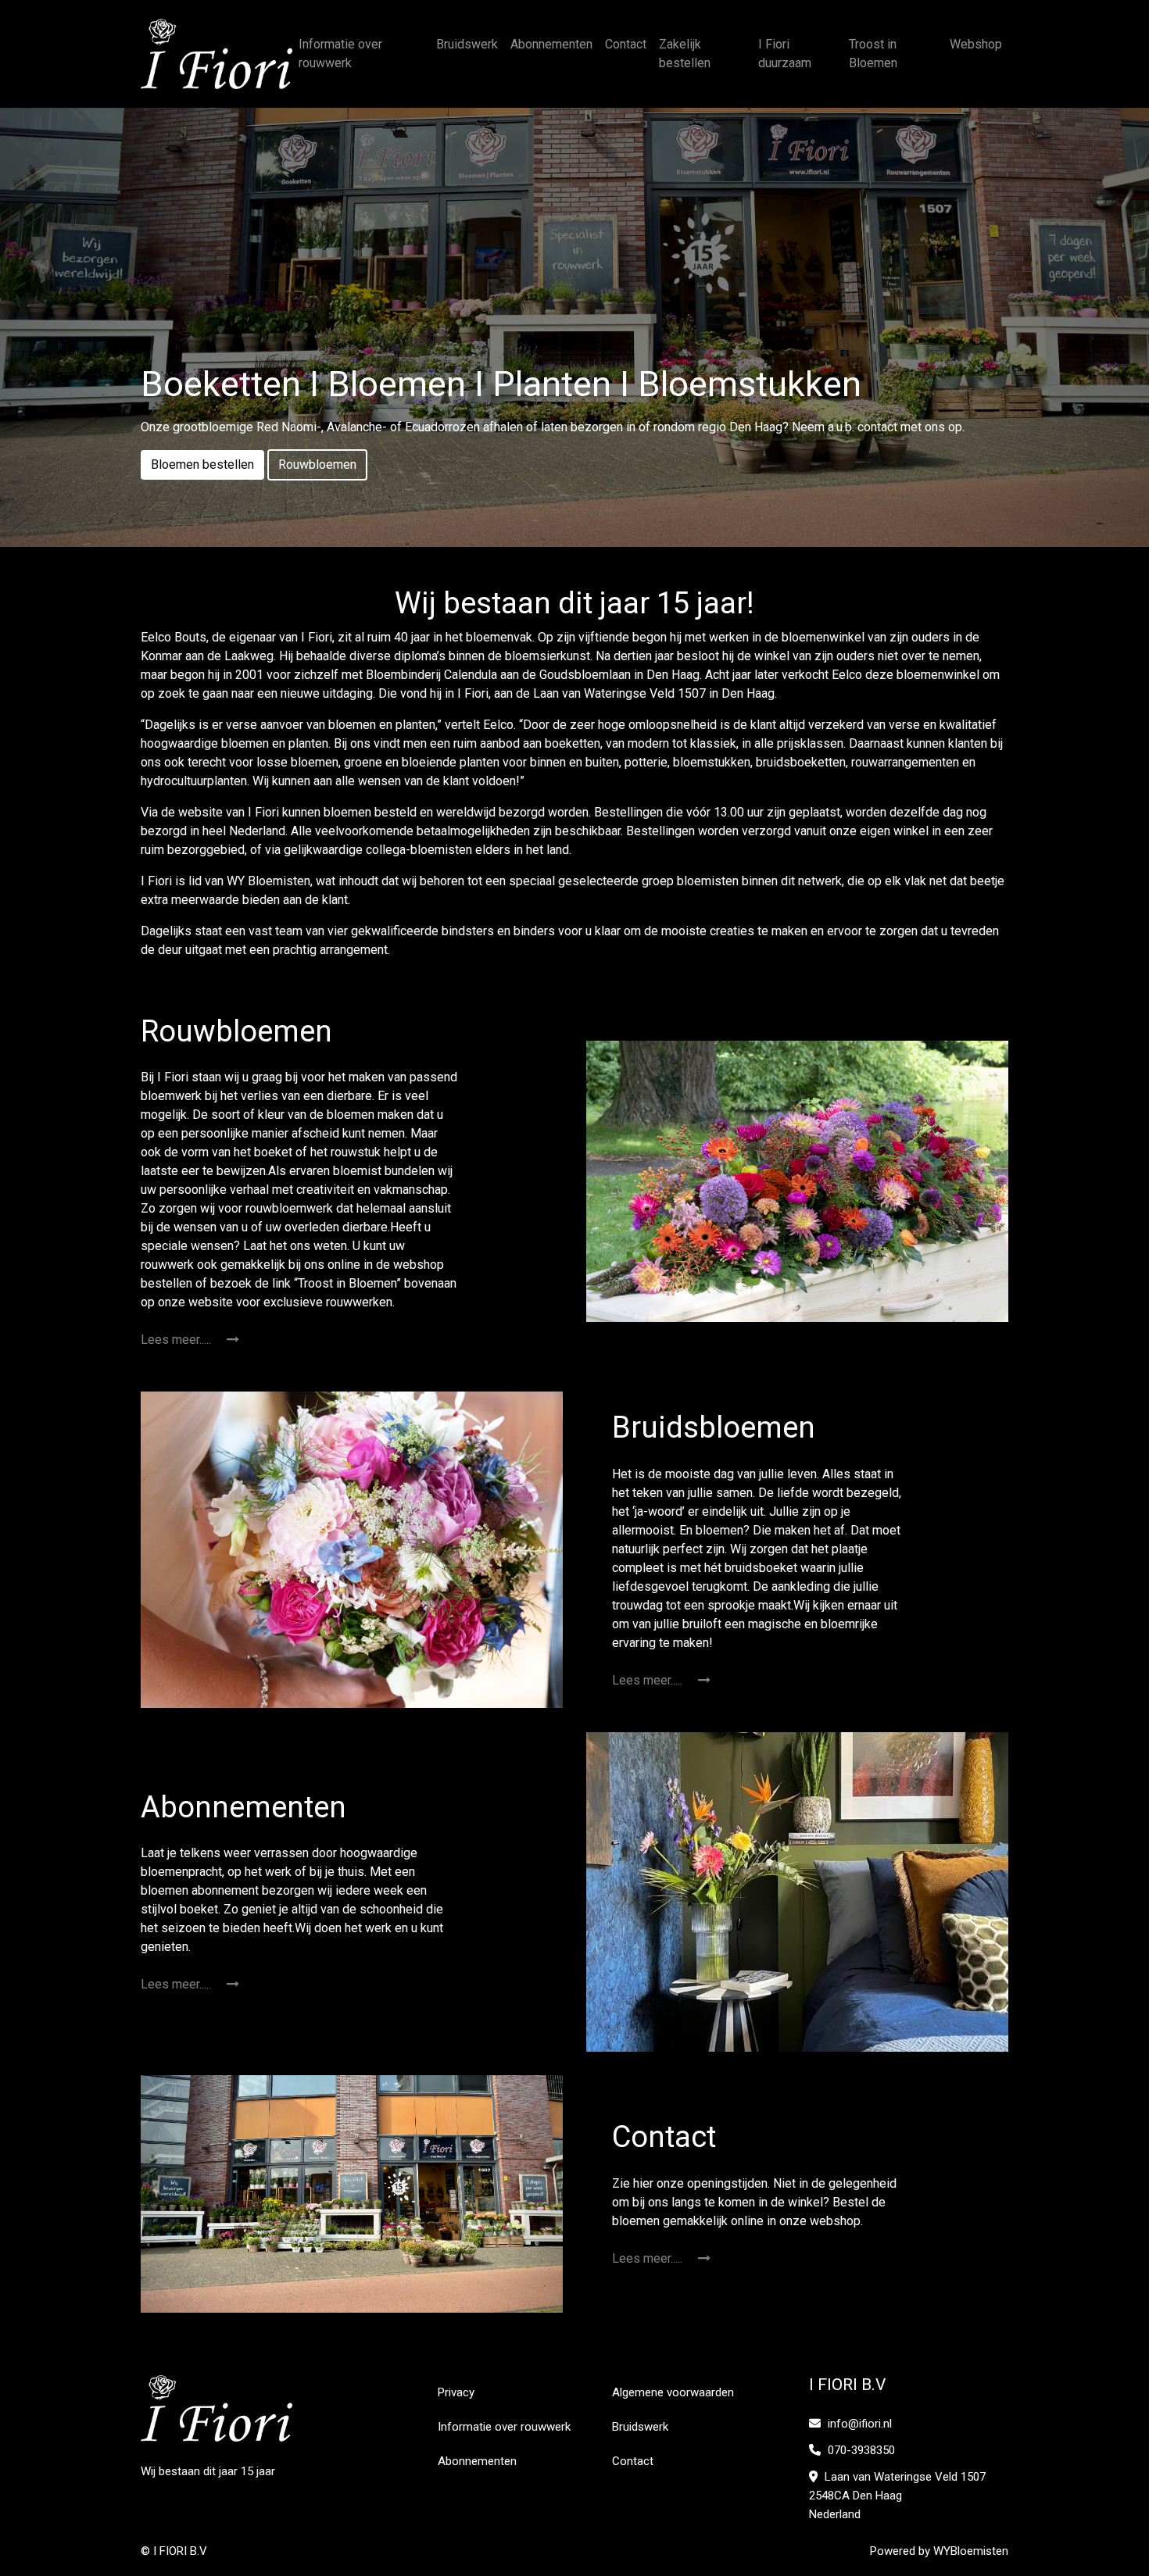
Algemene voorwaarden (673, 2392)
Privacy (456, 2392)
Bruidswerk (467, 44)
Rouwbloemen (317, 464)
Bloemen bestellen (202, 464)
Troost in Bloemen (873, 54)
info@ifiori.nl (860, 2424)
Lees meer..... (177, 1340)
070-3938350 (860, 2450)
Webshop (976, 44)
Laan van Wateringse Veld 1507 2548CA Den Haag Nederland (897, 2496)
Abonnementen (551, 44)
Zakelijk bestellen (685, 54)
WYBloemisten (971, 2551)
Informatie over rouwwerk (340, 54)
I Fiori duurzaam (785, 54)
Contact (626, 44)
